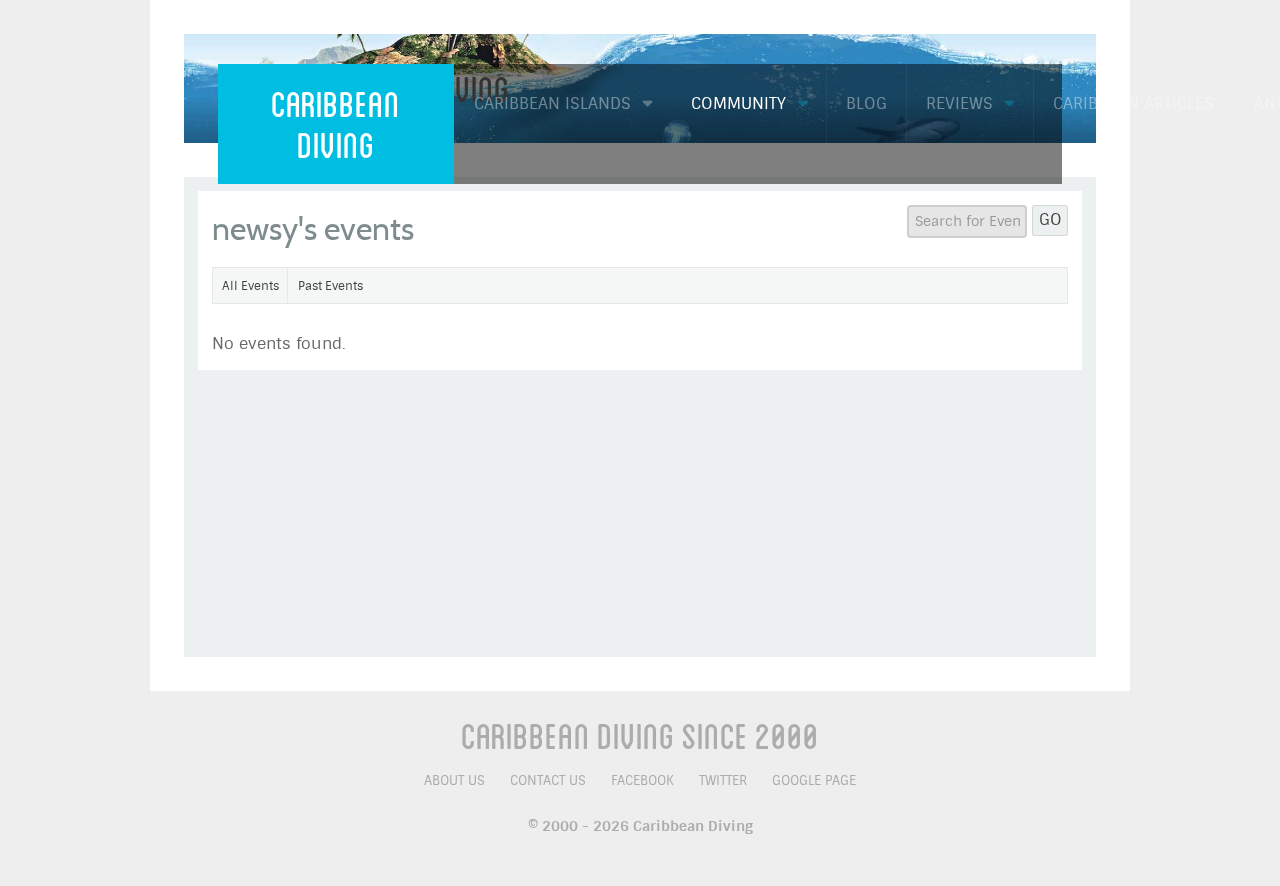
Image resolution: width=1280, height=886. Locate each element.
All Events (250, 286)
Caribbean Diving (335, 123)
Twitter (723, 780)
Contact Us (548, 780)
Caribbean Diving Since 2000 (640, 735)
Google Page (814, 780)
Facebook (642, 780)
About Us (454, 780)
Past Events (330, 286)
